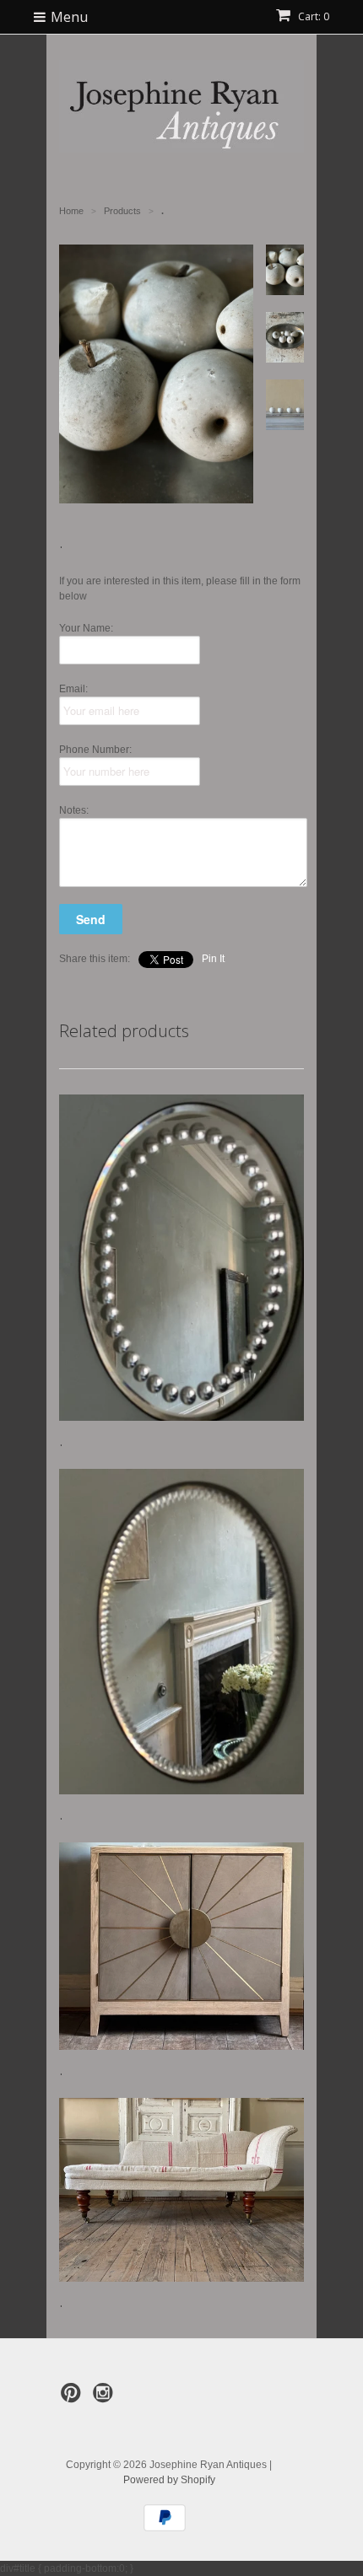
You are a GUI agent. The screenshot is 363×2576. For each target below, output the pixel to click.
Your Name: (86, 628)
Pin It (213, 959)
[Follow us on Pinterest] (73, 2398)
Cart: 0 (312, 16)
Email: (73, 689)
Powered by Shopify (169, 2480)
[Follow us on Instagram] (106, 2398)
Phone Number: (95, 750)
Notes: (74, 810)
